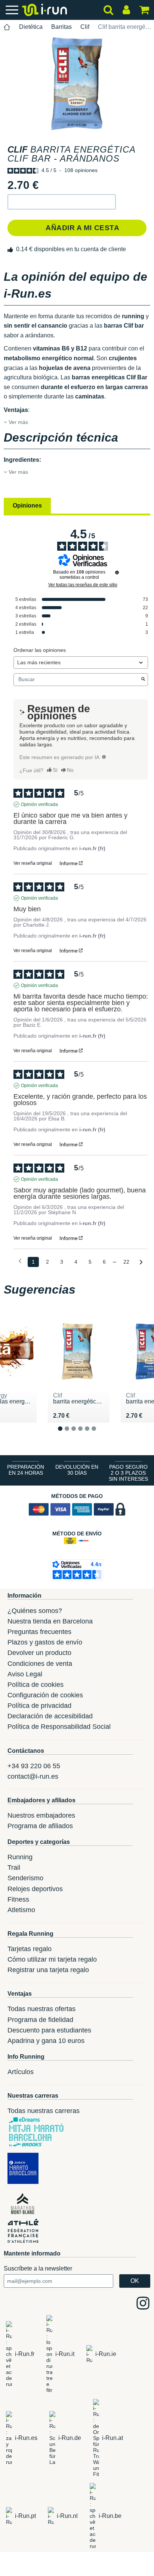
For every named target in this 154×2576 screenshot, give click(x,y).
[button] (62, 202)
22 (126, 1262)
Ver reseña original (33, 863)
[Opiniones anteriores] (20, 1261)
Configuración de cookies (45, 1695)
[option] (77, 83)
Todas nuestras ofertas (41, 2009)
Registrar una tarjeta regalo (48, 1970)
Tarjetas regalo (30, 1949)
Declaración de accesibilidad (50, 1716)
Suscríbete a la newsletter (38, 2268)
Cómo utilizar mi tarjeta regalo (52, 1959)
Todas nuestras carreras (44, 2111)
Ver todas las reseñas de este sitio (83, 585)
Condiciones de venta (40, 1664)
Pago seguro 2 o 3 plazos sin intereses (128, 1473)
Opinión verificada (39, 804)
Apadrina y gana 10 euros (46, 2041)
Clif (85, 27)
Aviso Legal (25, 1674)
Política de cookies (36, 1685)
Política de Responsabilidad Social (59, 1727)
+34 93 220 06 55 (34, 1766)
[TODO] (104, 757)
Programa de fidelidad (40, 2020)
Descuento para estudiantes (49, 2030)
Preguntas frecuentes (39, 1632)
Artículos (21, 2072)
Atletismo (21, 1910)
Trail (14, 1868)
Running (20, 1857)
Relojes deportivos (35, 1889)
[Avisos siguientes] (141, 1262)
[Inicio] (7, 27)
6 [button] (100, 1435)
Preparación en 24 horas (26, 1470)
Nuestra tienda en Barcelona (50, 1621)
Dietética (31, 27)
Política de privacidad (39, 1706)
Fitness (18, 1899)
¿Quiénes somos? (35, 1611)
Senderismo (25, 1878)
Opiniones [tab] (27, 505)
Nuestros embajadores (41, 1815)
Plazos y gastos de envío (45, 1642)
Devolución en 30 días (77, 1470)
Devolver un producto (39, 1653)
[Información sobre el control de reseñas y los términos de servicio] (117, 572)
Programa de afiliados (40, 1826)
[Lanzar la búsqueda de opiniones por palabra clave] (143, 680)
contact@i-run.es (33, 1776)
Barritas (61, 27)
